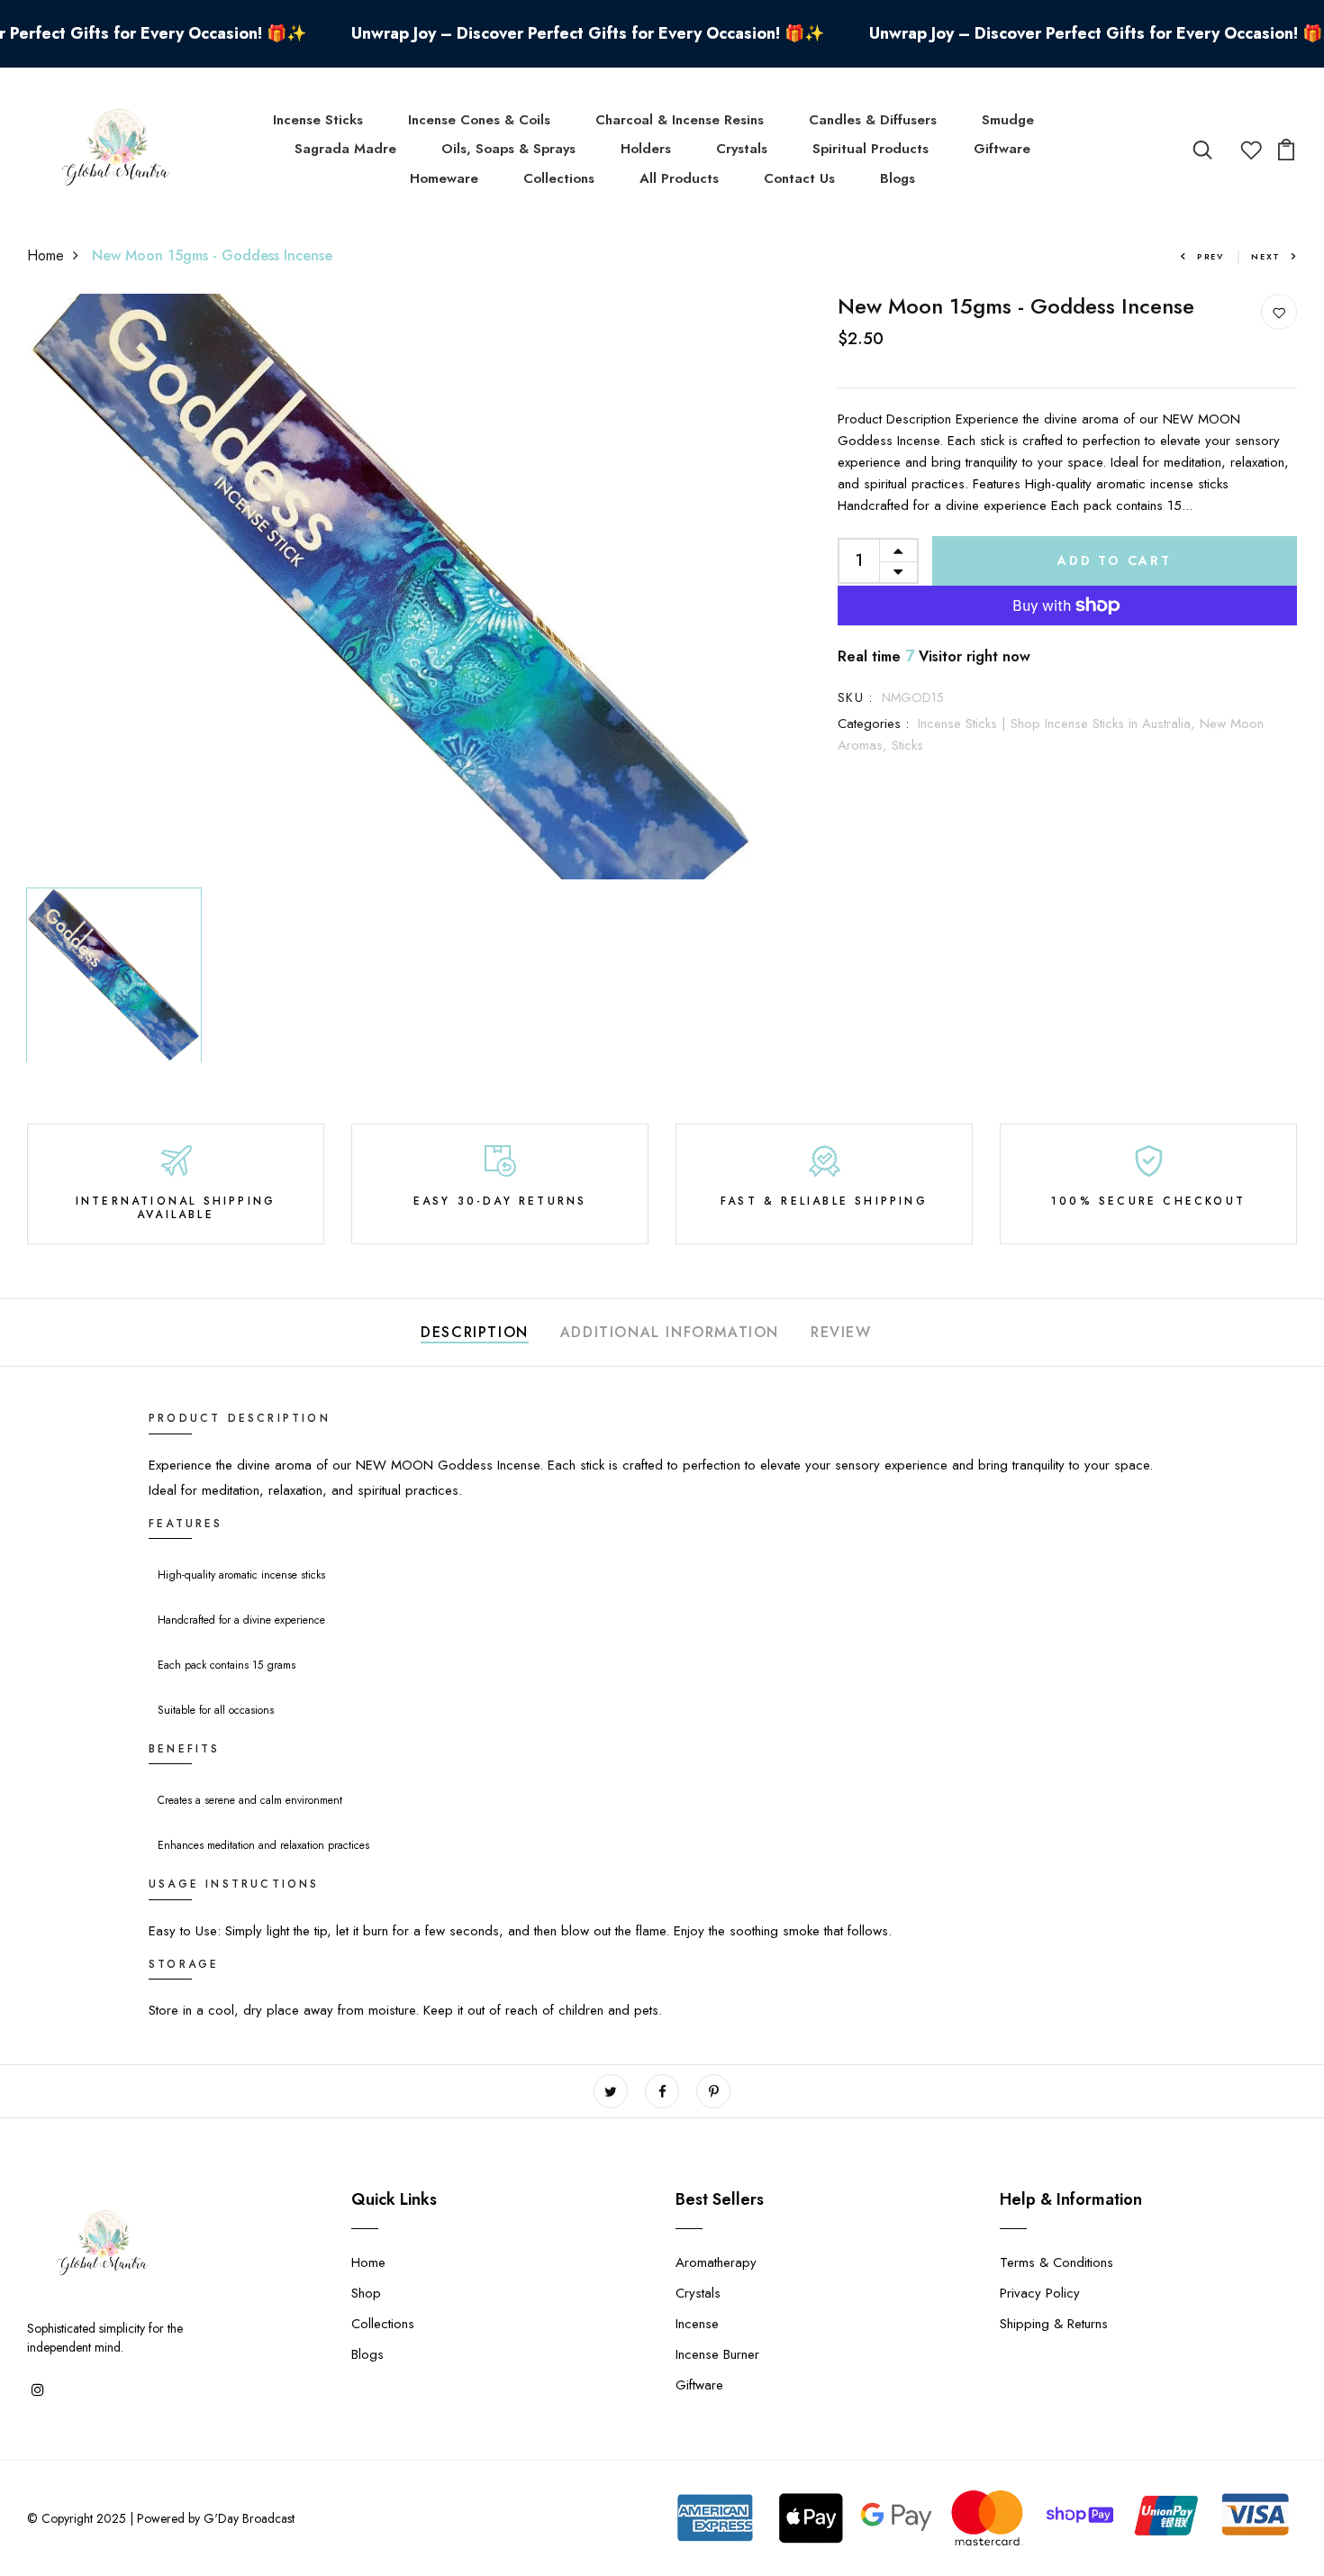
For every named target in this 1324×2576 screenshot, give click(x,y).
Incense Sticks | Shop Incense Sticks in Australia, (1059, 724)
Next (1266, 256)
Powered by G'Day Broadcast (216, 2518)
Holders (646, 149)
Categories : (873, 724)
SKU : (855, 697)
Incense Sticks (318, 120)
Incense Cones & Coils (479, 120)
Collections (559, 178)
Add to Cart (1115, 560)
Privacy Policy (1040, 2293)
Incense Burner (717, 2354)
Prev (1211, 256)
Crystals (742, 149)
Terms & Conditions (1056, 2262)
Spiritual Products (871, 149)
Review (841, 1332)
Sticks (907, 745)
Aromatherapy (716, 2262)
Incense (697, 2324)
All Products (679, 178)
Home (45, 255)
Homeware (444, 178)
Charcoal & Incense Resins (680, 120)
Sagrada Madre (345, 149)
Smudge (1008, 120)
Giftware (1002, 149)
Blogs (898, 178)
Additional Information (670, 1332)
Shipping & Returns (1054, 2324)
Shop (366, 2293)
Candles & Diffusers (873, 120)
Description (475, 1332)
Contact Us (799, 178)
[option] (392, 587)
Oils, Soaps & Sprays (508, 149)
